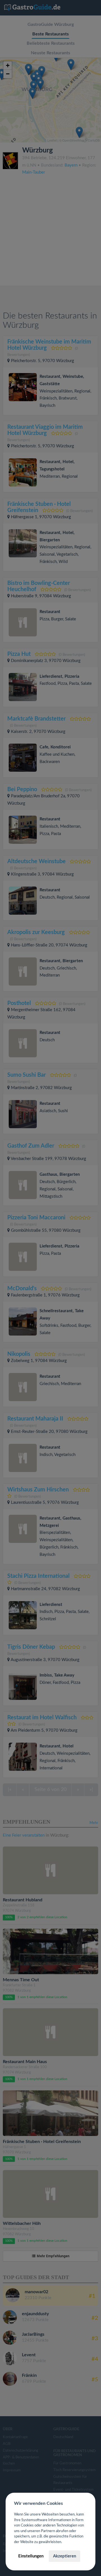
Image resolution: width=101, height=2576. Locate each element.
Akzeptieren (65, 2556)
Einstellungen (31, 2556)
